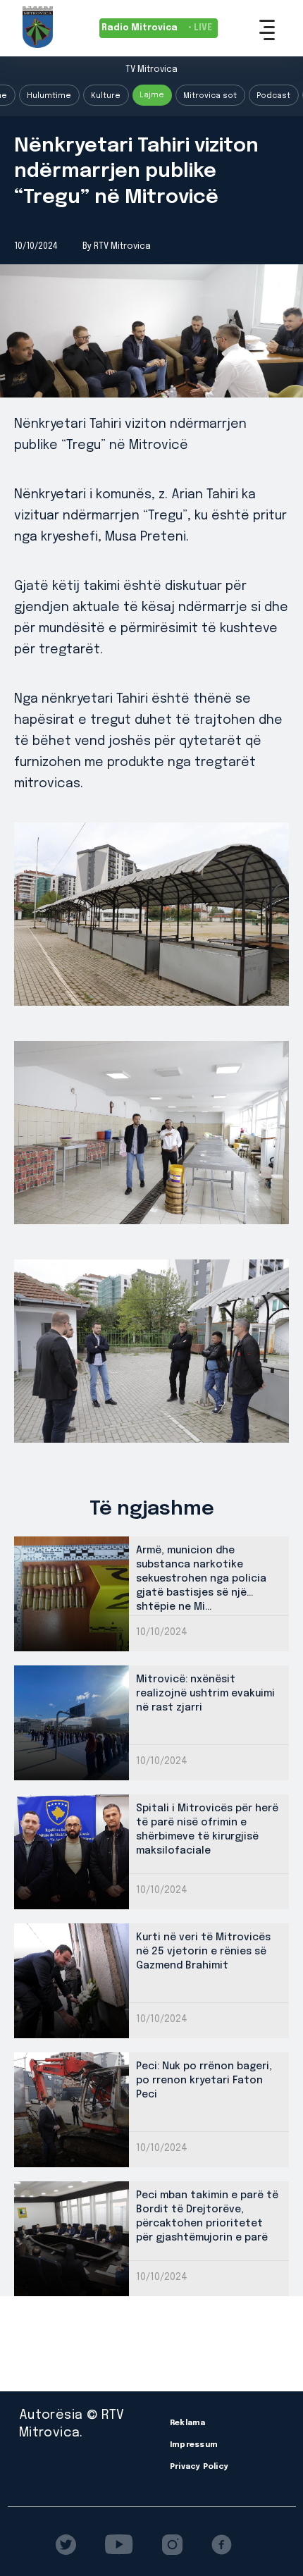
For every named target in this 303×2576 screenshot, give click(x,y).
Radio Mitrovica (157, 28)
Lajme (152, 95)
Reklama (188, 2423)
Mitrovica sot (210, 96)
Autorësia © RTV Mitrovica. (72, 2424)
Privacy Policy (199, 2467)
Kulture (106, 96)
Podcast (273, 96)
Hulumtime (49, 96)
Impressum (194, 2445)
